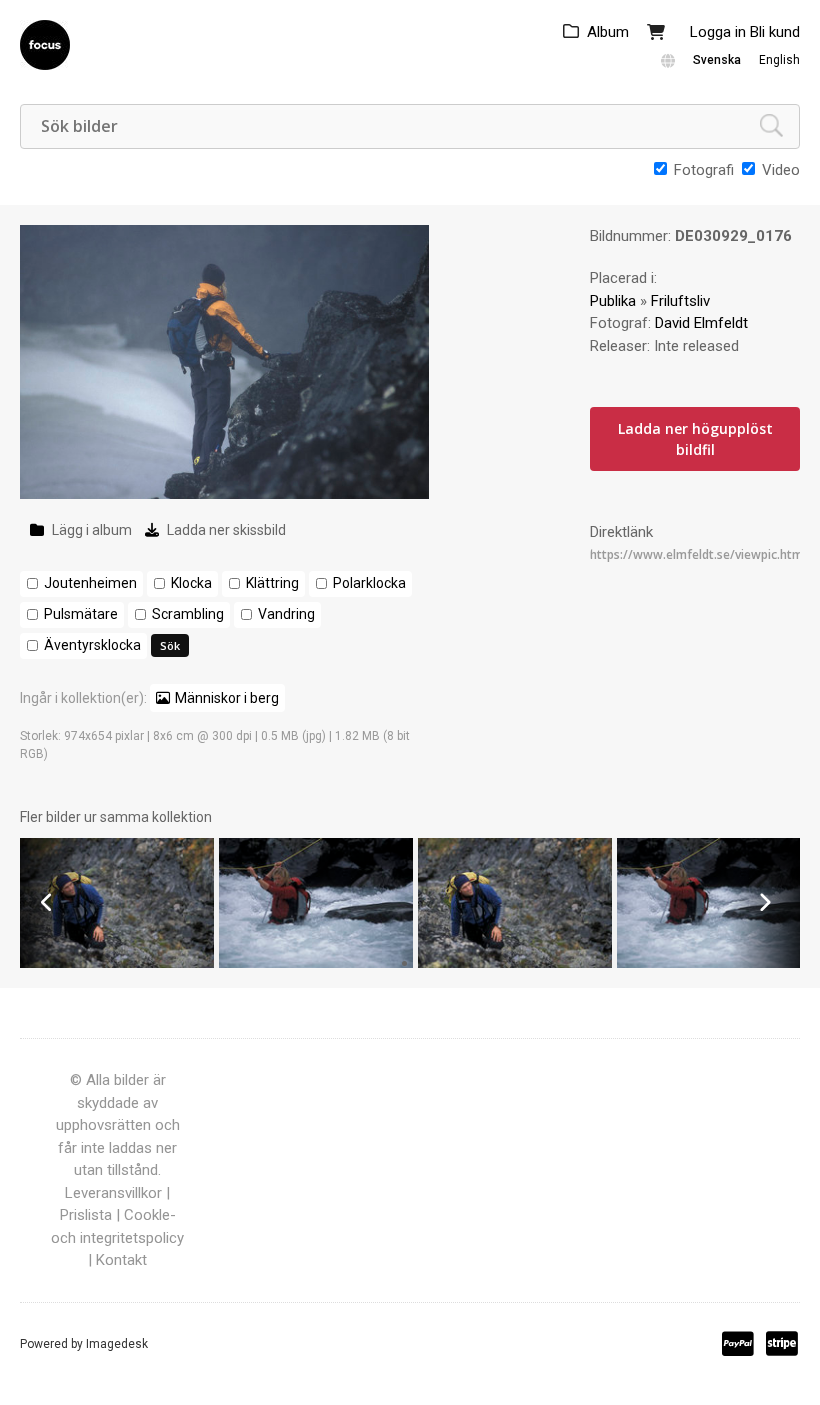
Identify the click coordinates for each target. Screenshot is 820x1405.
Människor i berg (227, 698)
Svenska (717, 60)
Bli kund (775, 32)
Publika (613, 301)
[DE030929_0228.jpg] (117, 963)
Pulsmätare (81, 614)
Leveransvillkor (113, 1193)
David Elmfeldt (701, 323)
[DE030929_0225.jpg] (714, 963)
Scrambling (188, 614)
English (779, 60)
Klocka (191, 583)
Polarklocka (369, 583)
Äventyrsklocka (92, 645)
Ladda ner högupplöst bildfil (695, 439)
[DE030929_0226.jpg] (515, 963)
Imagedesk (117, 1344)
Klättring (272, 583)
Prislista (86, 1215)
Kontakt (121, 1260)
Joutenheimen (90, 583)
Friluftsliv (680, 301)
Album (608, 32)
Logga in (718, 32)
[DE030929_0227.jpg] (316, 963)
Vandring (286, 614)
